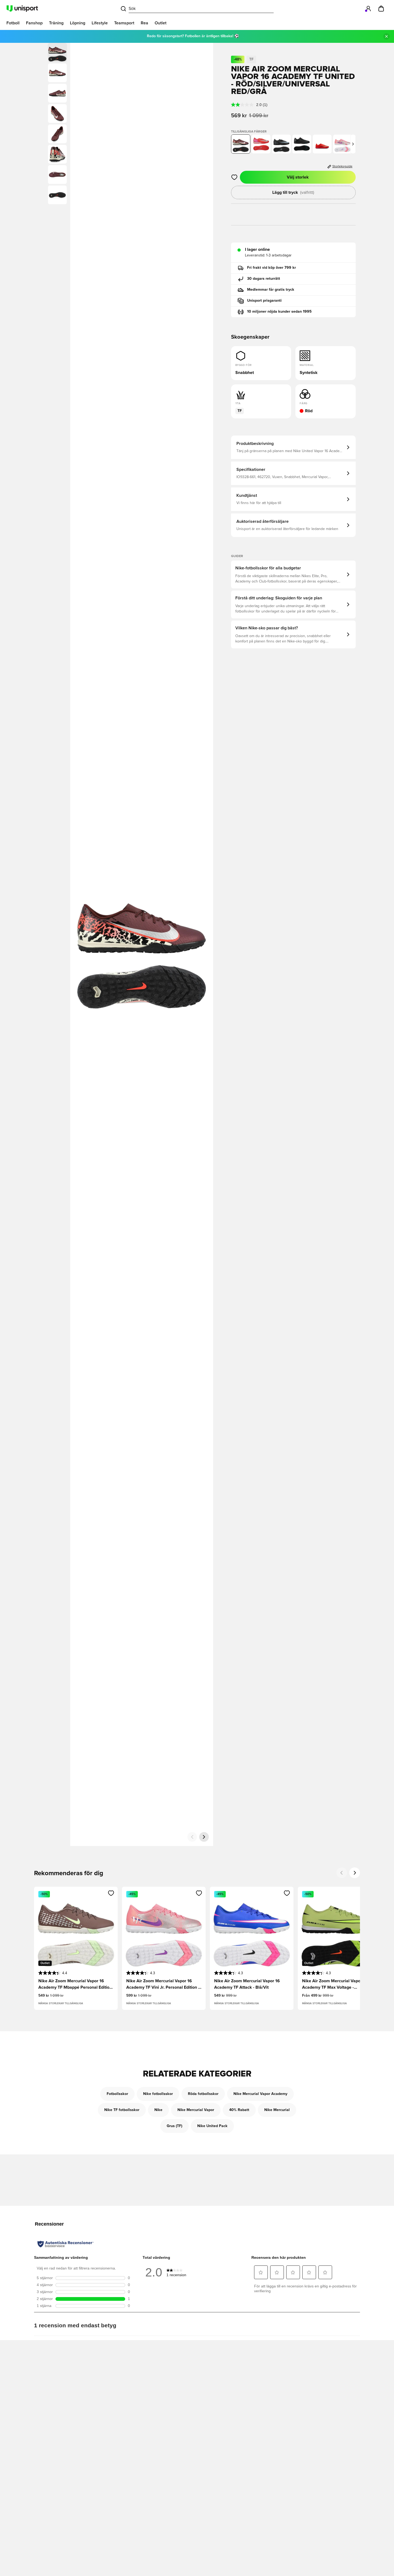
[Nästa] (204, 1837)
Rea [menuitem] (144, 23)
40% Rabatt (239, 2110)
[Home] (22, 9)
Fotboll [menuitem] (13, 23)
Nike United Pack (212, 2126)
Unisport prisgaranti (264, 301)
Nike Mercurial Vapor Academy (260, 2094)
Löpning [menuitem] (78, 23)
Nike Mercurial (277, 2110)
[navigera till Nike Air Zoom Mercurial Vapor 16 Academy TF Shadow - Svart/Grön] (302, 144)
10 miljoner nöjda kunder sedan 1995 (279, 312)
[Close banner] (386, 36)
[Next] (355, 1873)
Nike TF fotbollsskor (122, 2110)
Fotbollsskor (117, 2094)
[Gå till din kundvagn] (381, 9)
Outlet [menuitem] (161, 23)
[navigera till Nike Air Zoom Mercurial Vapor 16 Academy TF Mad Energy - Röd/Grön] (261, 144)
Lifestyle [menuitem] (100, 23)
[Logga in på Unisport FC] (368, 9)
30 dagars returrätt (264, 279)
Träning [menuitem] (56, 23)
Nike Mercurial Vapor (196, 2110)
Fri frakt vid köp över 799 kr (272, 268)
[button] (57, 73)
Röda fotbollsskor (203, 2094)
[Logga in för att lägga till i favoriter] (234, 177)
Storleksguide (342, 167)
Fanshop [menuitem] (34, 23)
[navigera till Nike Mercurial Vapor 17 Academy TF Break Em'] (322, 144)
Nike (158, 2110)
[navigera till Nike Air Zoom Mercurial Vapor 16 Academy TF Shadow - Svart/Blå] (281, 144)
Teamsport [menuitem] (124, 23)
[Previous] (342, 1873)
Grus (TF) (174, 2126)
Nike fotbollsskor (158, 2094)
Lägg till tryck (293, 192)
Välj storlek (298, 177)
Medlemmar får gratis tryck (271, 290)
